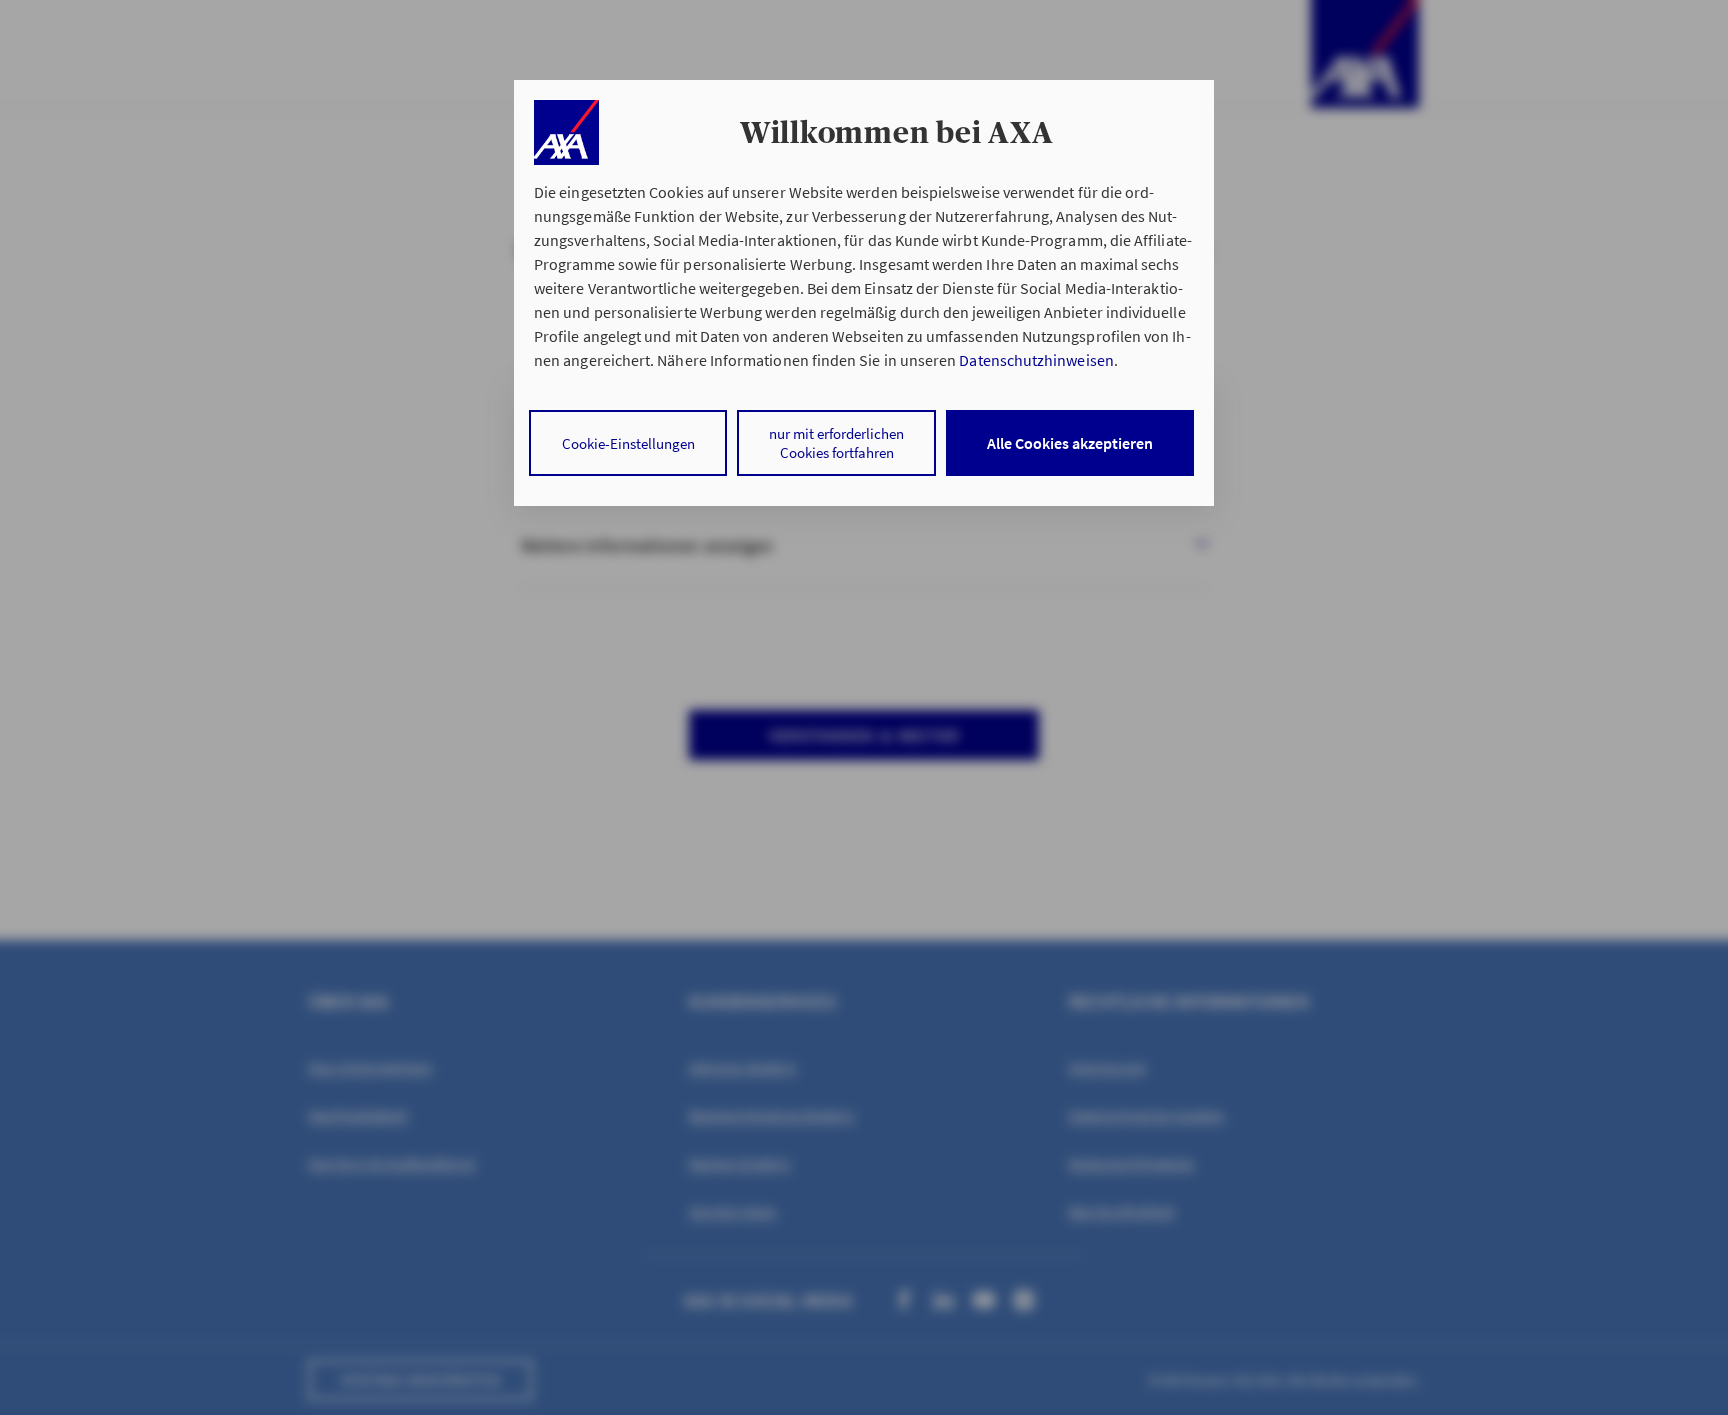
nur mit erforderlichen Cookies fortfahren (836, 443)
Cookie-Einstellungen (628, 443)
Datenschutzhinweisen (1036, 360)
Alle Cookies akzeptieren (1070, 443)
